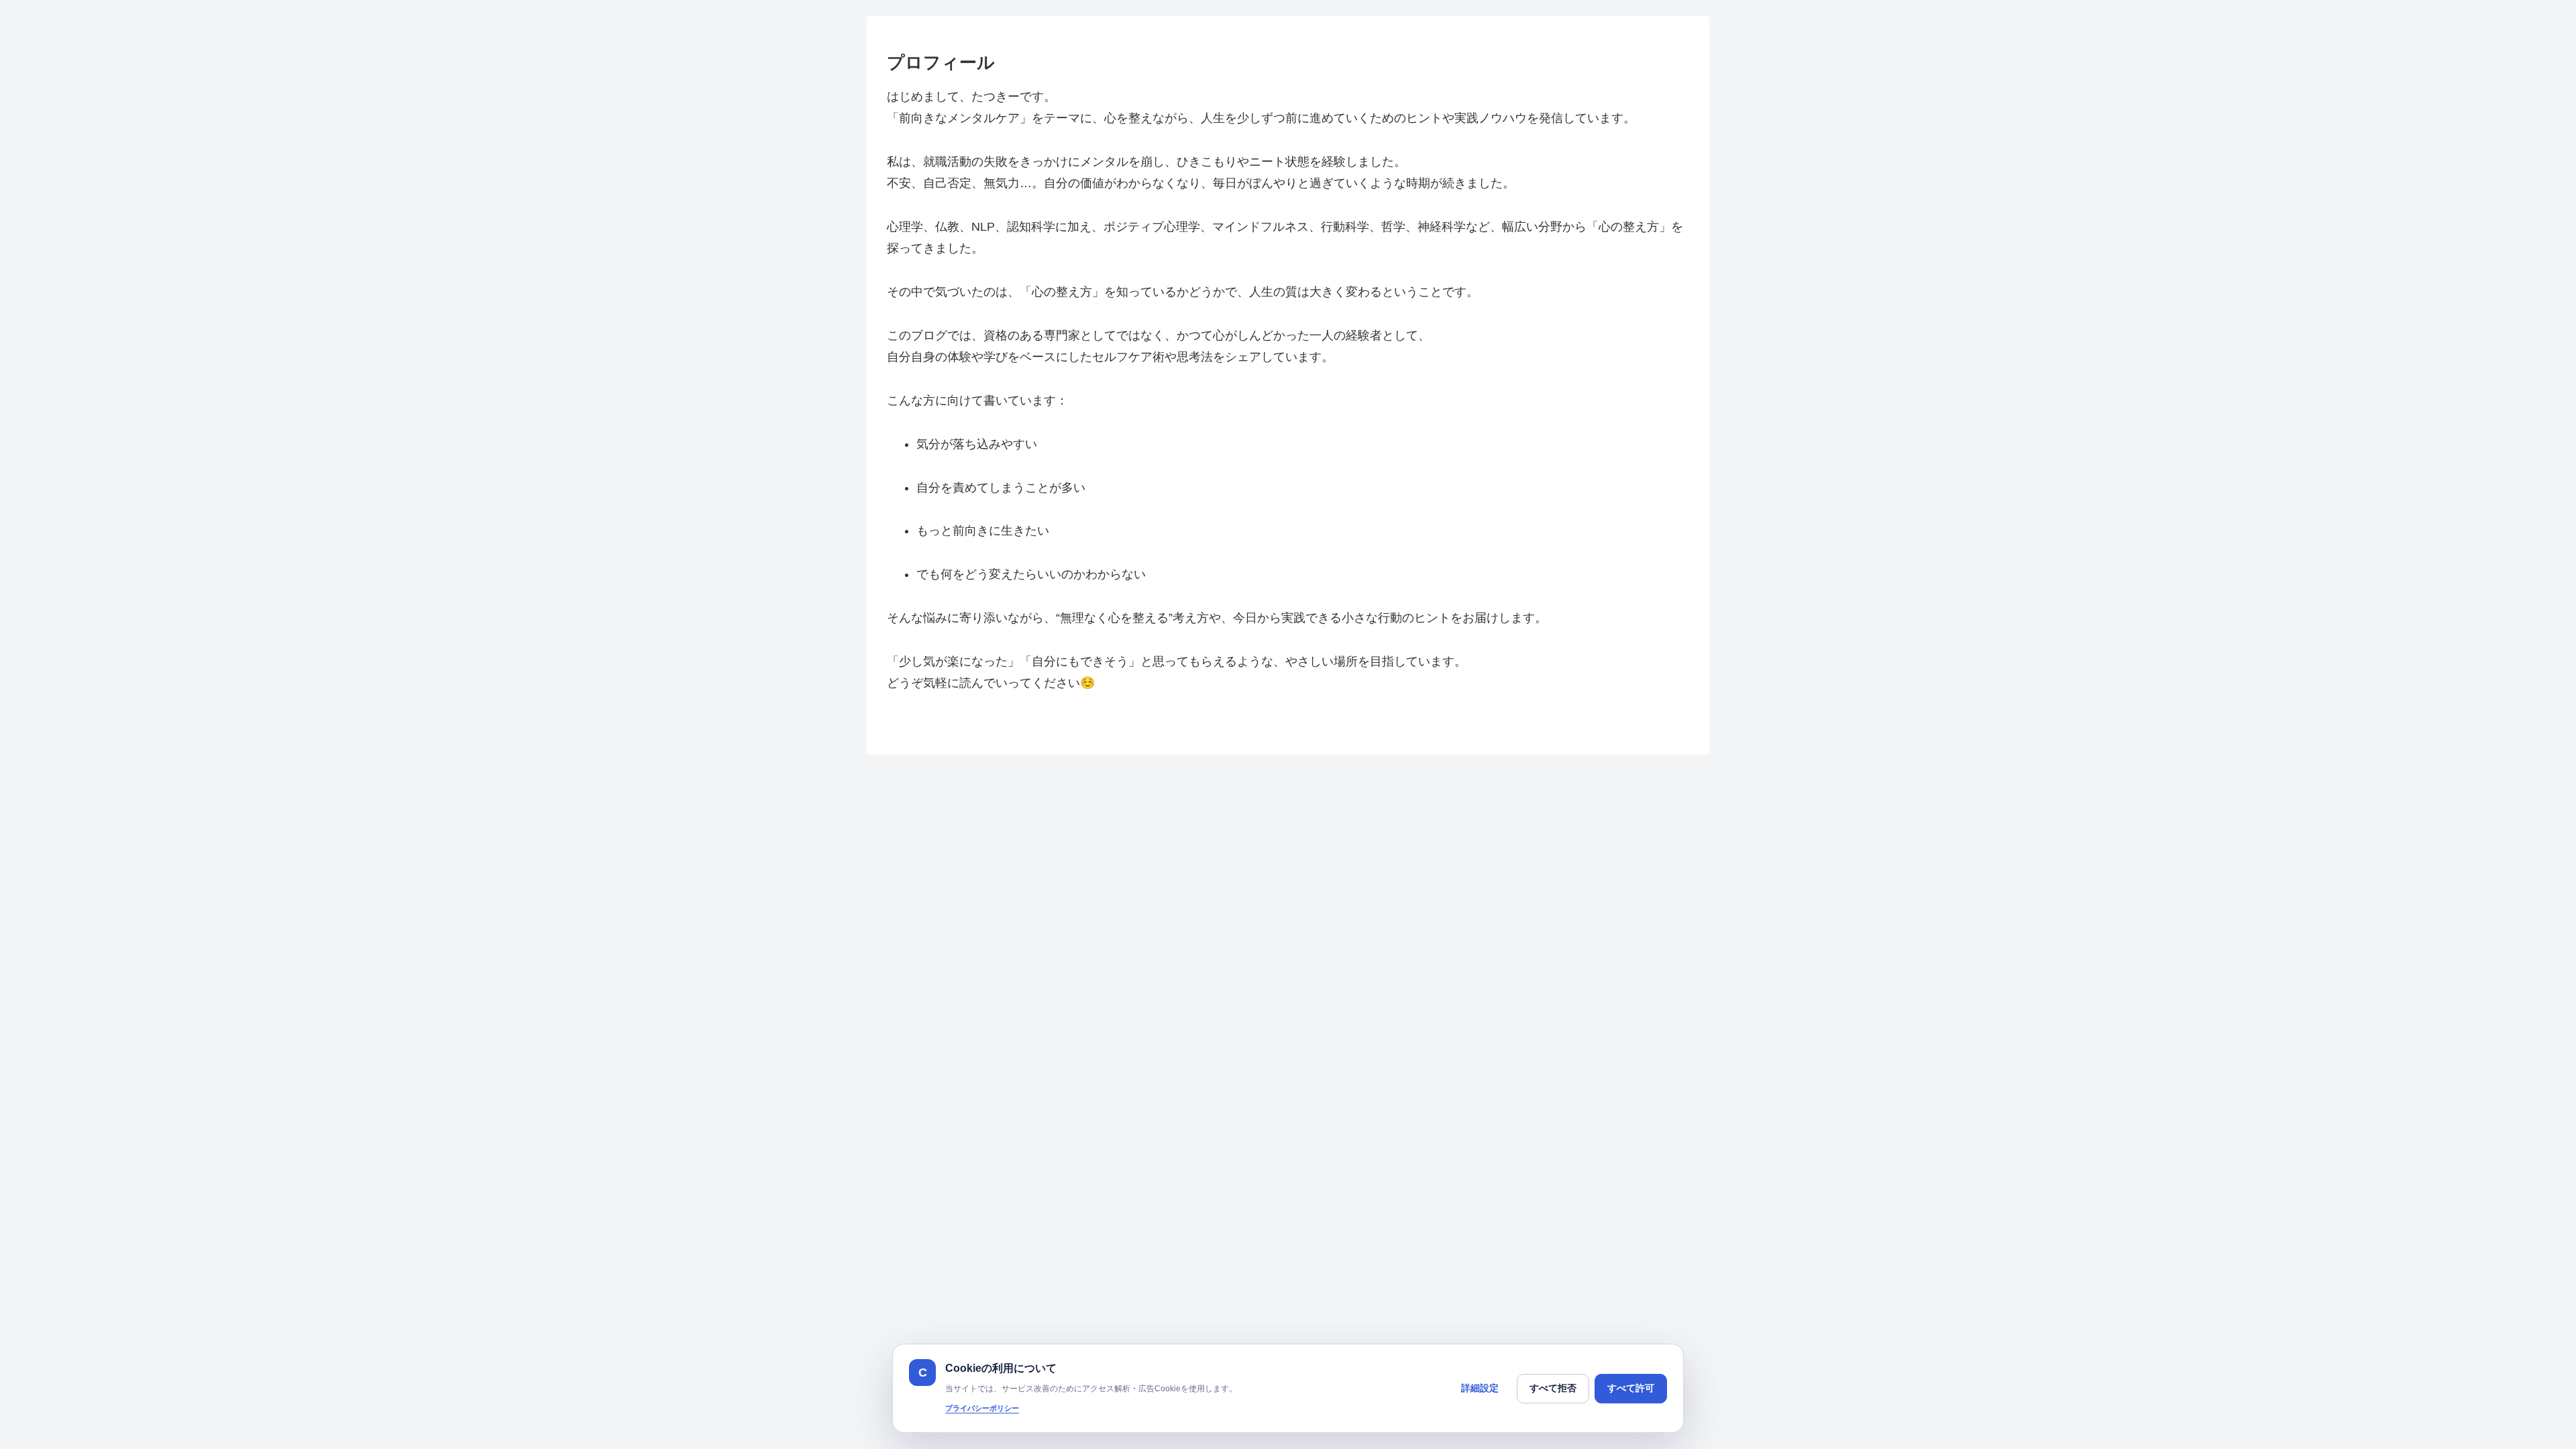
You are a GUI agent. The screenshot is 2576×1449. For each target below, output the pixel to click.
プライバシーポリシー (982, 1408)
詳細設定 (1480, 1388)
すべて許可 (1631, 1388)
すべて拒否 (1553, 1388)
